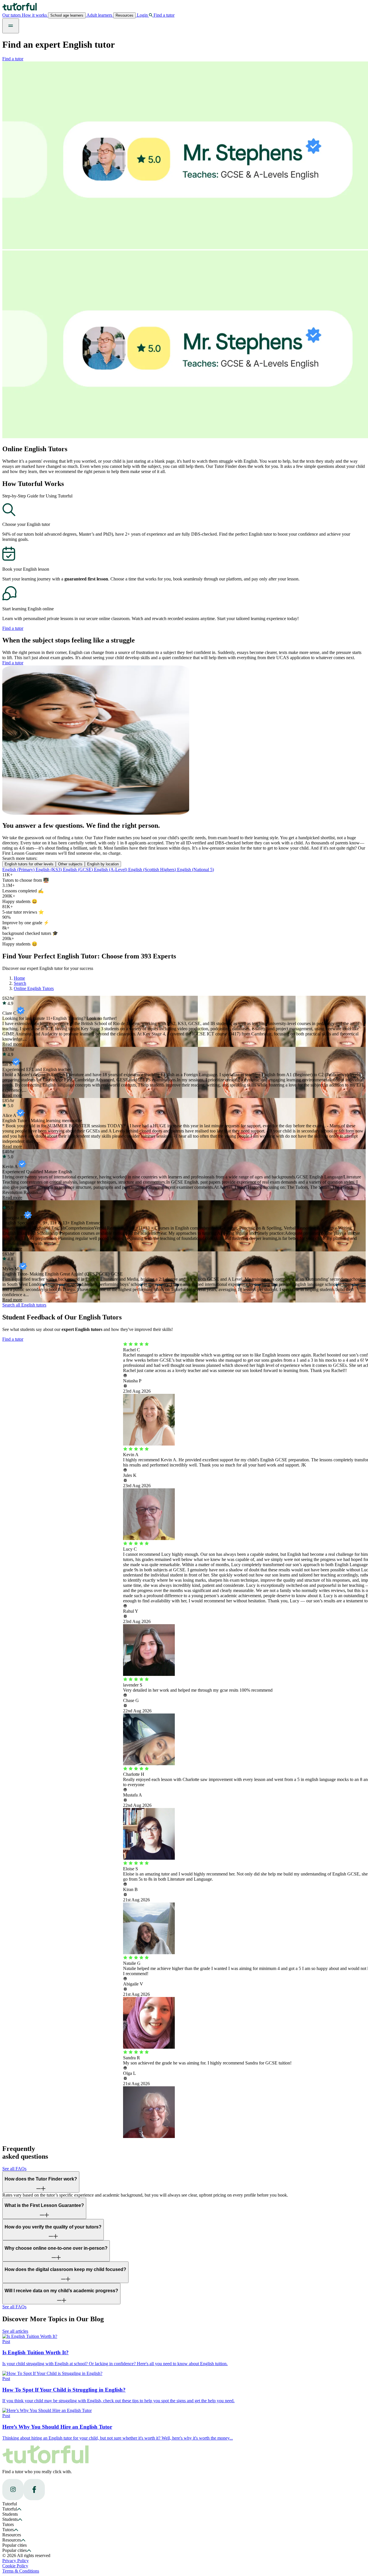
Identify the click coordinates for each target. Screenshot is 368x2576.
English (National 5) (195, 870)
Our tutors (12, 15)
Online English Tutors (34, 988)
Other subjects (70, 864)
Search (20, 983)
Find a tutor (13, 59)
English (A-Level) (111, 870)
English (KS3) (49, 870)
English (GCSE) (78, 870)
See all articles (15, 2331)
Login (142, 15)
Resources (124, 15)
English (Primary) (19, 870)
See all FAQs (14, 2169)
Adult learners (99, 15)
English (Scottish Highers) (153, 870)
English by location (103, 864)
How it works (35, 15)
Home (19, 978)
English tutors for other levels (29, 864)
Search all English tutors (24, 1305)
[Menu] (11, 26)
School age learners (67, 15)
